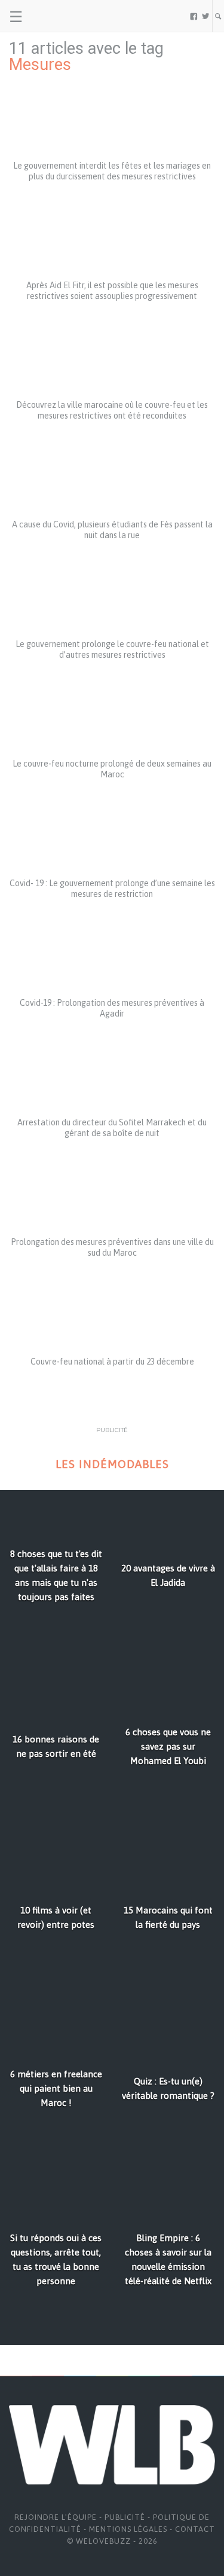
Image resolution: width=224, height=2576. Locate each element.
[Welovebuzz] (55, 16)
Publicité (125, 2517)
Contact (195, 2529)
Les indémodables (112, 1464)
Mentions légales (128, 2529)
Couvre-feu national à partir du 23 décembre (112, 1362)
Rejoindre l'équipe (56, 2517)
